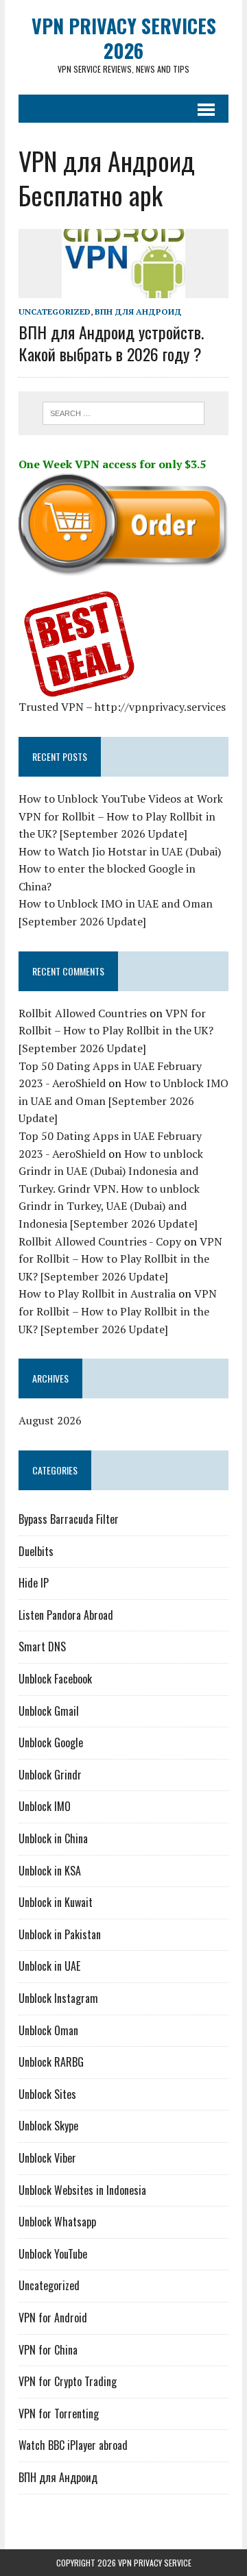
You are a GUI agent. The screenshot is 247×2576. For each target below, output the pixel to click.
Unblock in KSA (50, 1871)
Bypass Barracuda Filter (69, 1519)
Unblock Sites (47, 2094)
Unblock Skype (48, 2126)
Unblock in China (53, 1838)
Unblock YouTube (53, 2254)
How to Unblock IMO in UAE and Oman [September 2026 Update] (123, 1101)
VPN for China (48, 2350)
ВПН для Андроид (138, 312)
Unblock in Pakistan (60, 1934)
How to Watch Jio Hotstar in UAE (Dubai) (120, 851)
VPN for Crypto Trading (68, 2381)
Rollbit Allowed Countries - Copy (100, 1241)
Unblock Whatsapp (57, 2222)
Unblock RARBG (51, 2062)
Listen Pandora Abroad (66, 1615)
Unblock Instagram (58, 1998)
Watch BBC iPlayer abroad (73, 2445)
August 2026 (50, 1420)
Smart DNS (42, 1647)
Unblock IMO (45, 1806)
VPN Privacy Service (155, 2563)
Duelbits (36, 1551)
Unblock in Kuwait (56, 1902)
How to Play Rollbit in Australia (97, 1293)
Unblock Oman (48, 2030)
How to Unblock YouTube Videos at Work (121, 799)
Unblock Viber (47, 2158)
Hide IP (34, 1583)
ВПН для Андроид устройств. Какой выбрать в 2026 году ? (111, 342)
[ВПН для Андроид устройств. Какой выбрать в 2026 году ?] (123, 289)
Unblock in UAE (49, 1966)
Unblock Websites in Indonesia (82, 2190)
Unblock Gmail (49, 1711)
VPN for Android (53, 2318)
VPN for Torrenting (59, 2414)
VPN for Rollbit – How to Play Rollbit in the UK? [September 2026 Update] (116, 1031)
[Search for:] (124, 412)
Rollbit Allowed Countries (83, 1013)
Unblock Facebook (55, 1679)
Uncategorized (55, 312)
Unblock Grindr (50, 1775)
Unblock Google (51, 1742)
